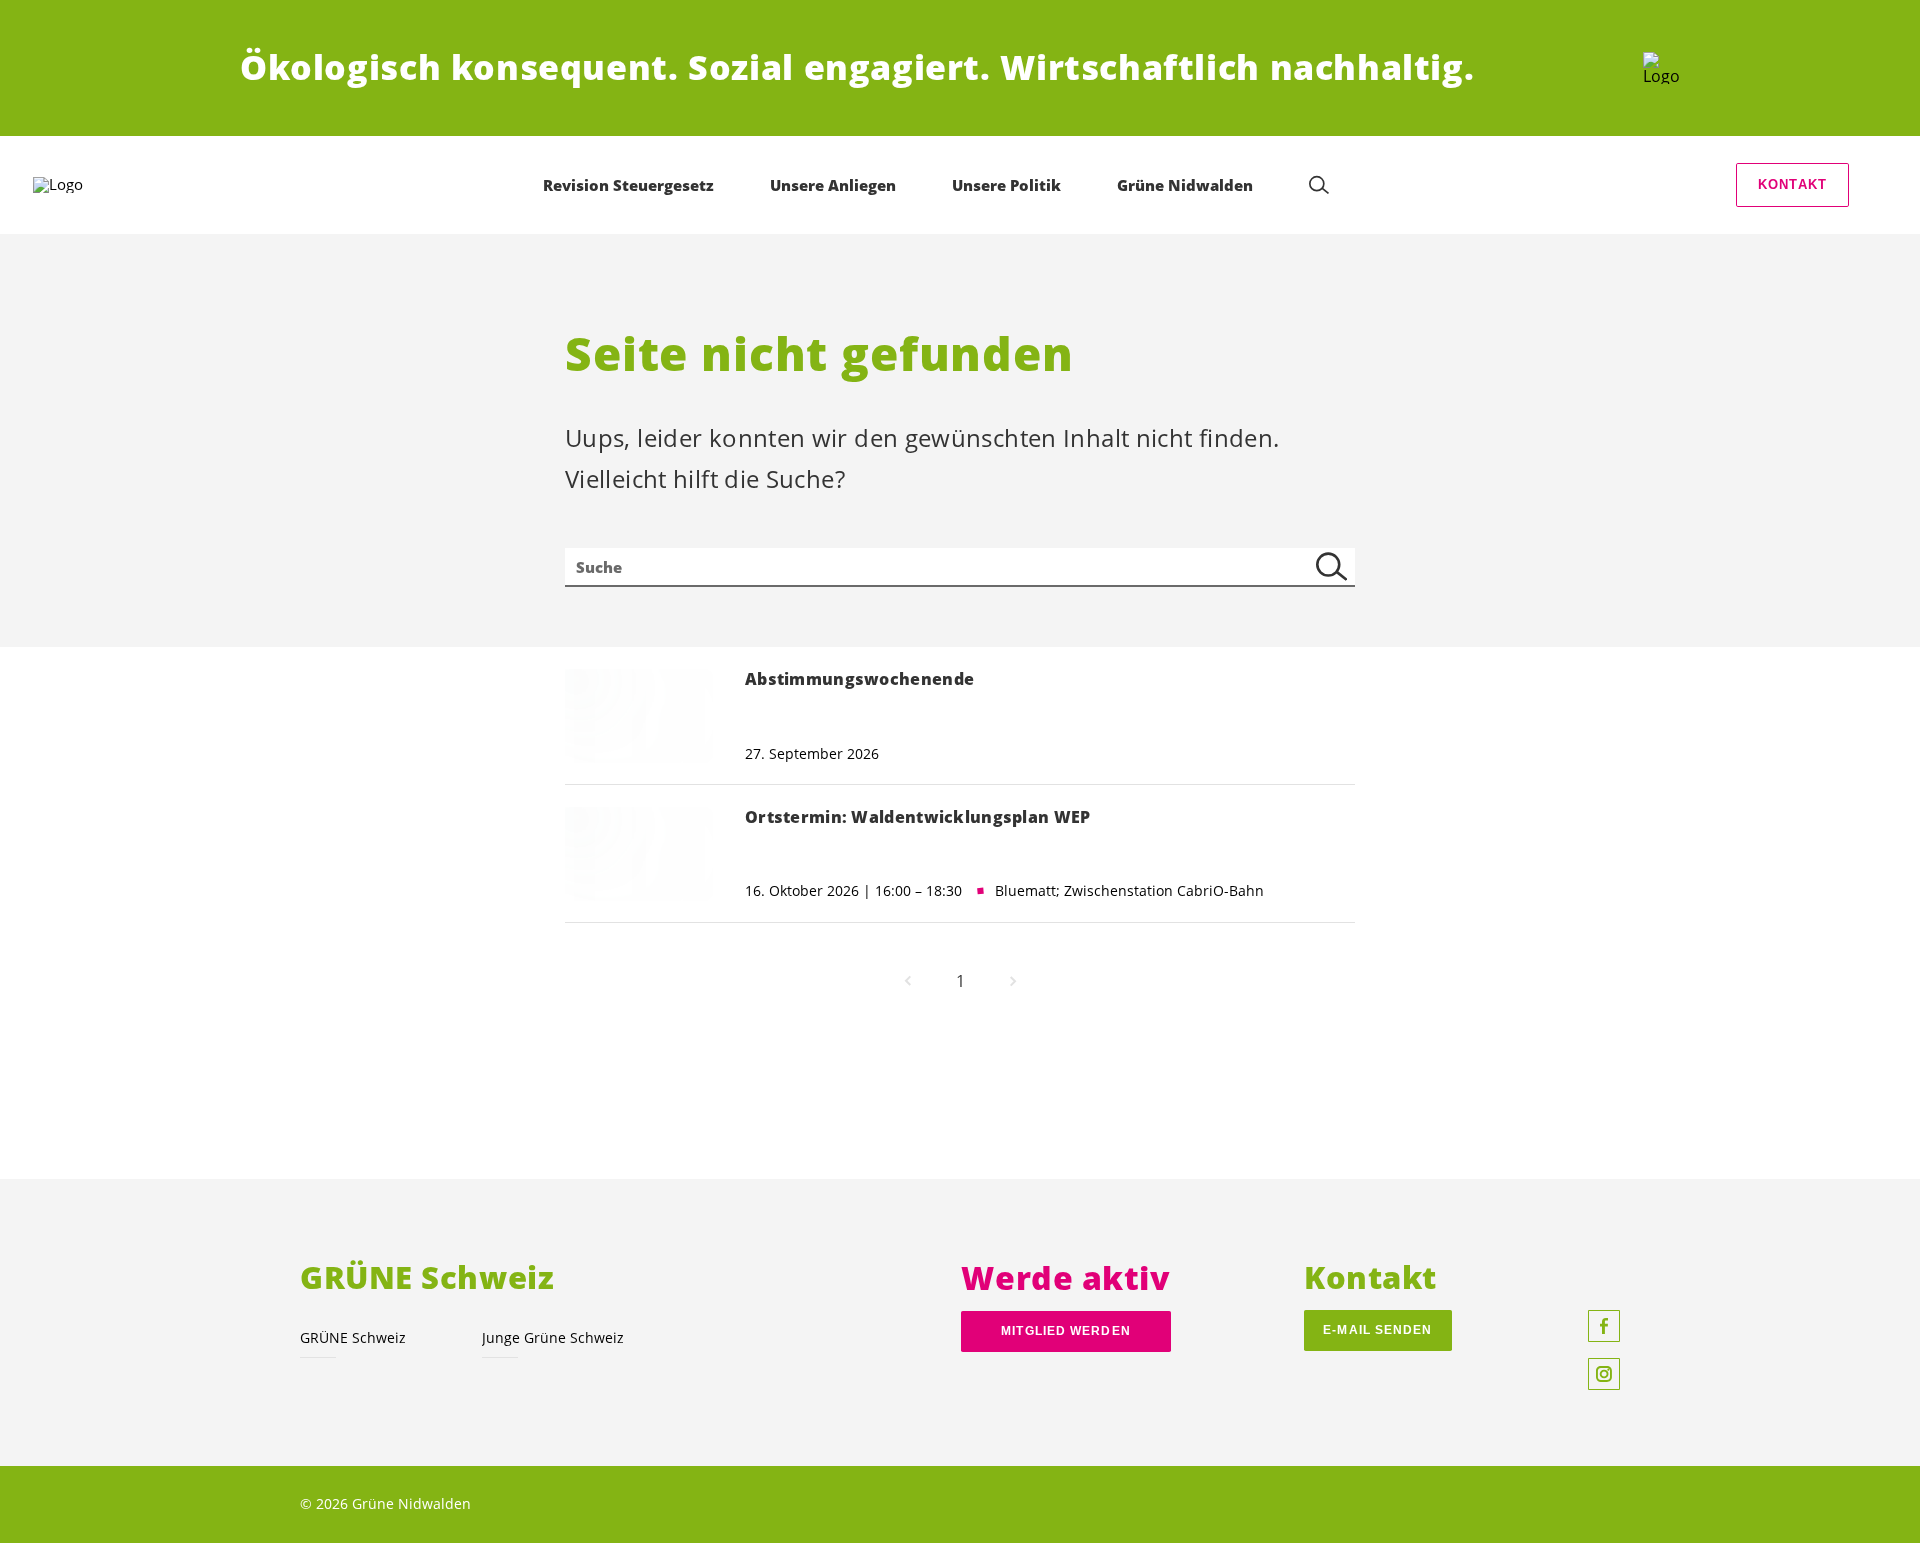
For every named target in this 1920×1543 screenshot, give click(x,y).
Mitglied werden (1065, 1331)
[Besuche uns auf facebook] (1604, 1326)
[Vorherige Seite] (908, 981)
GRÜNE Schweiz (353, 1337)
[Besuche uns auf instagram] (1604, 1374)
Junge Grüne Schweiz (553, 1337)
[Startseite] (1661, 68)
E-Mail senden (1377, 1330)
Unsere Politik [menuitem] (1006, 185)
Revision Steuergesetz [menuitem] (628, 185)
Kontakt (1792, 184)
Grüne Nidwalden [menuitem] (1185, 185)
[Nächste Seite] (1013, 981)
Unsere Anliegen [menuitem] (833, 185)
